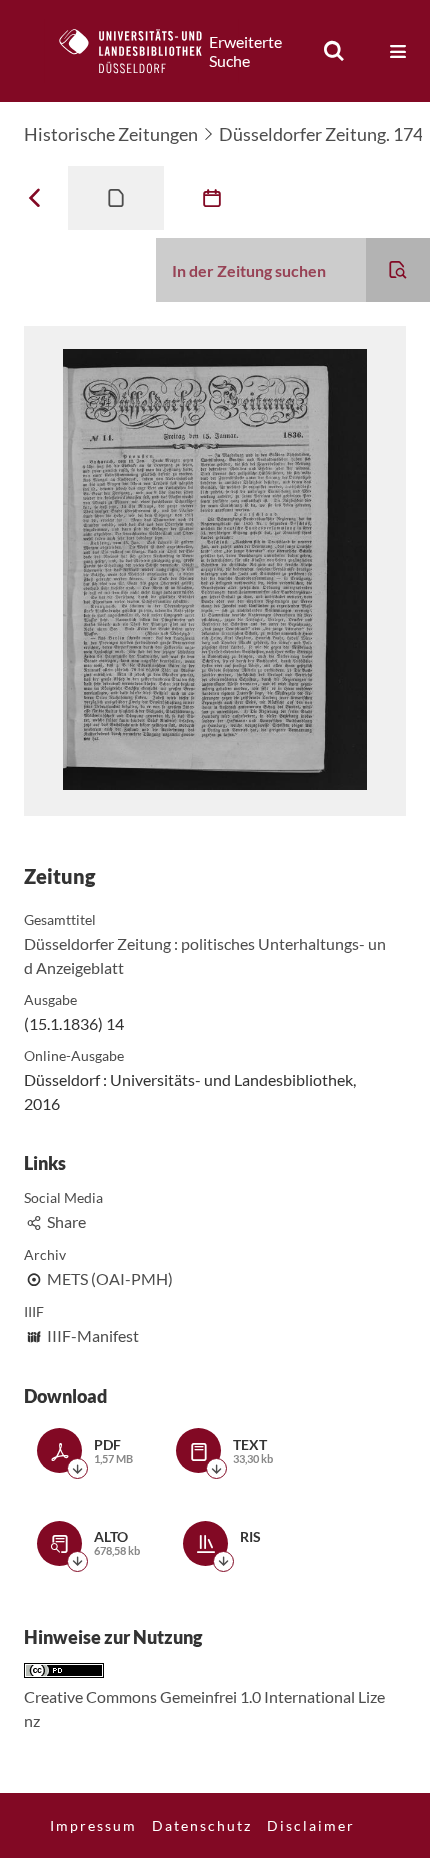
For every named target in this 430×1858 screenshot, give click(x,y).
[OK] (334, 51)
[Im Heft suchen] (398, 270)
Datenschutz (202, 1825)
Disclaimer (311, 1825)
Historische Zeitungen (111, 134)
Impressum (93, 1825)
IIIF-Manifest (93, 1335)
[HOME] (141, 51)
